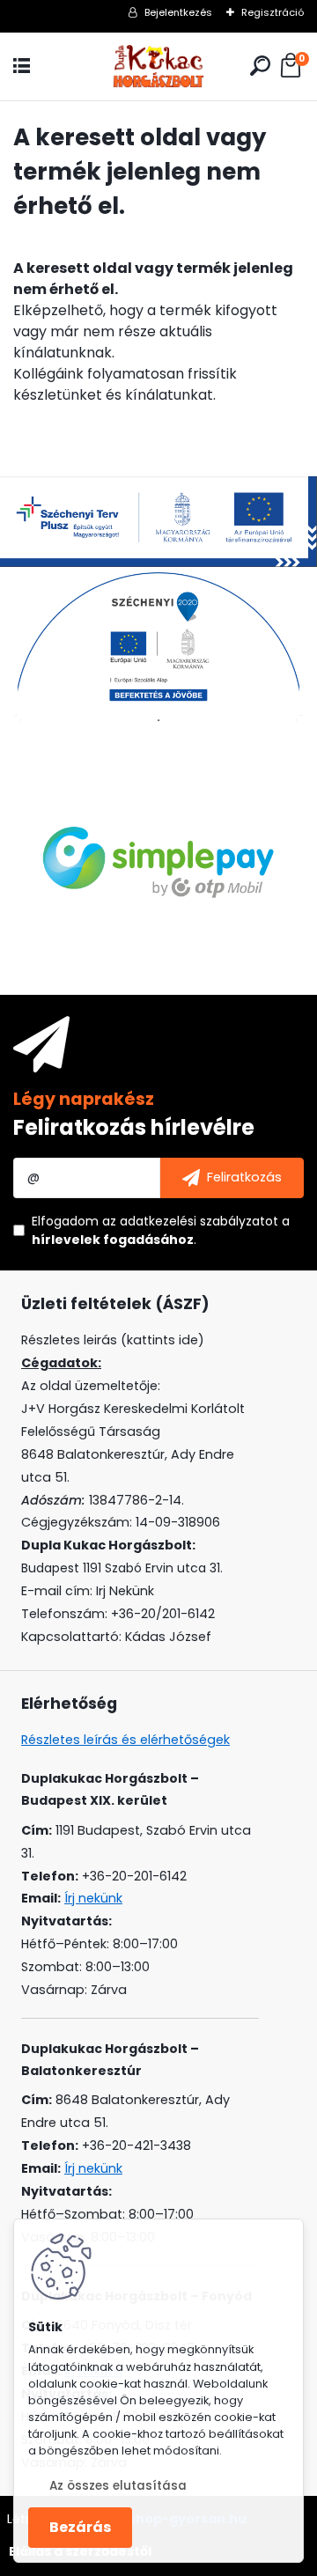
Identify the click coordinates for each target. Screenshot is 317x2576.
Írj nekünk (93, 1898)
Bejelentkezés (178, 12)
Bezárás (80, 2527)
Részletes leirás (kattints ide (110, 1340)
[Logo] (158, 66)
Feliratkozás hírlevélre (134, 1127)
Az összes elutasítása (118, 2486)
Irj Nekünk (125, 1591)
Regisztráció (273, 12)
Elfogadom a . (161, 1230)
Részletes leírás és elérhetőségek (125, 1740)
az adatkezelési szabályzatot (190, 1221)
